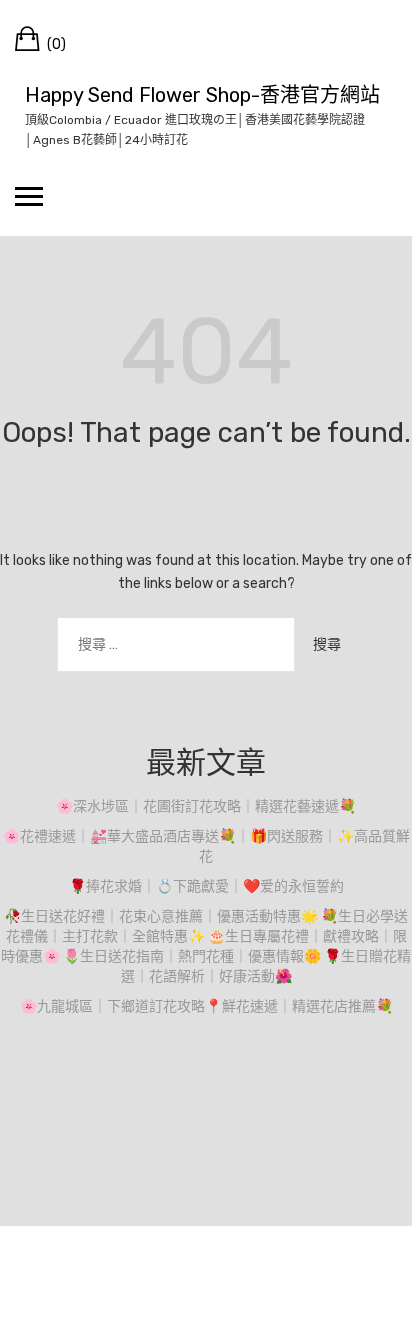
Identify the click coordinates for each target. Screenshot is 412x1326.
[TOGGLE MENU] (29, 196)
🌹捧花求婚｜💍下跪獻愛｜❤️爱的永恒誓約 (206, 886)
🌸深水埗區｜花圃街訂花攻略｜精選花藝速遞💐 (206, 806)
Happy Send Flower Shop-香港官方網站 (202, 95)
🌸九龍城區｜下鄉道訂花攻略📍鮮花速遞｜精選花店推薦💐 (206, 1006)
